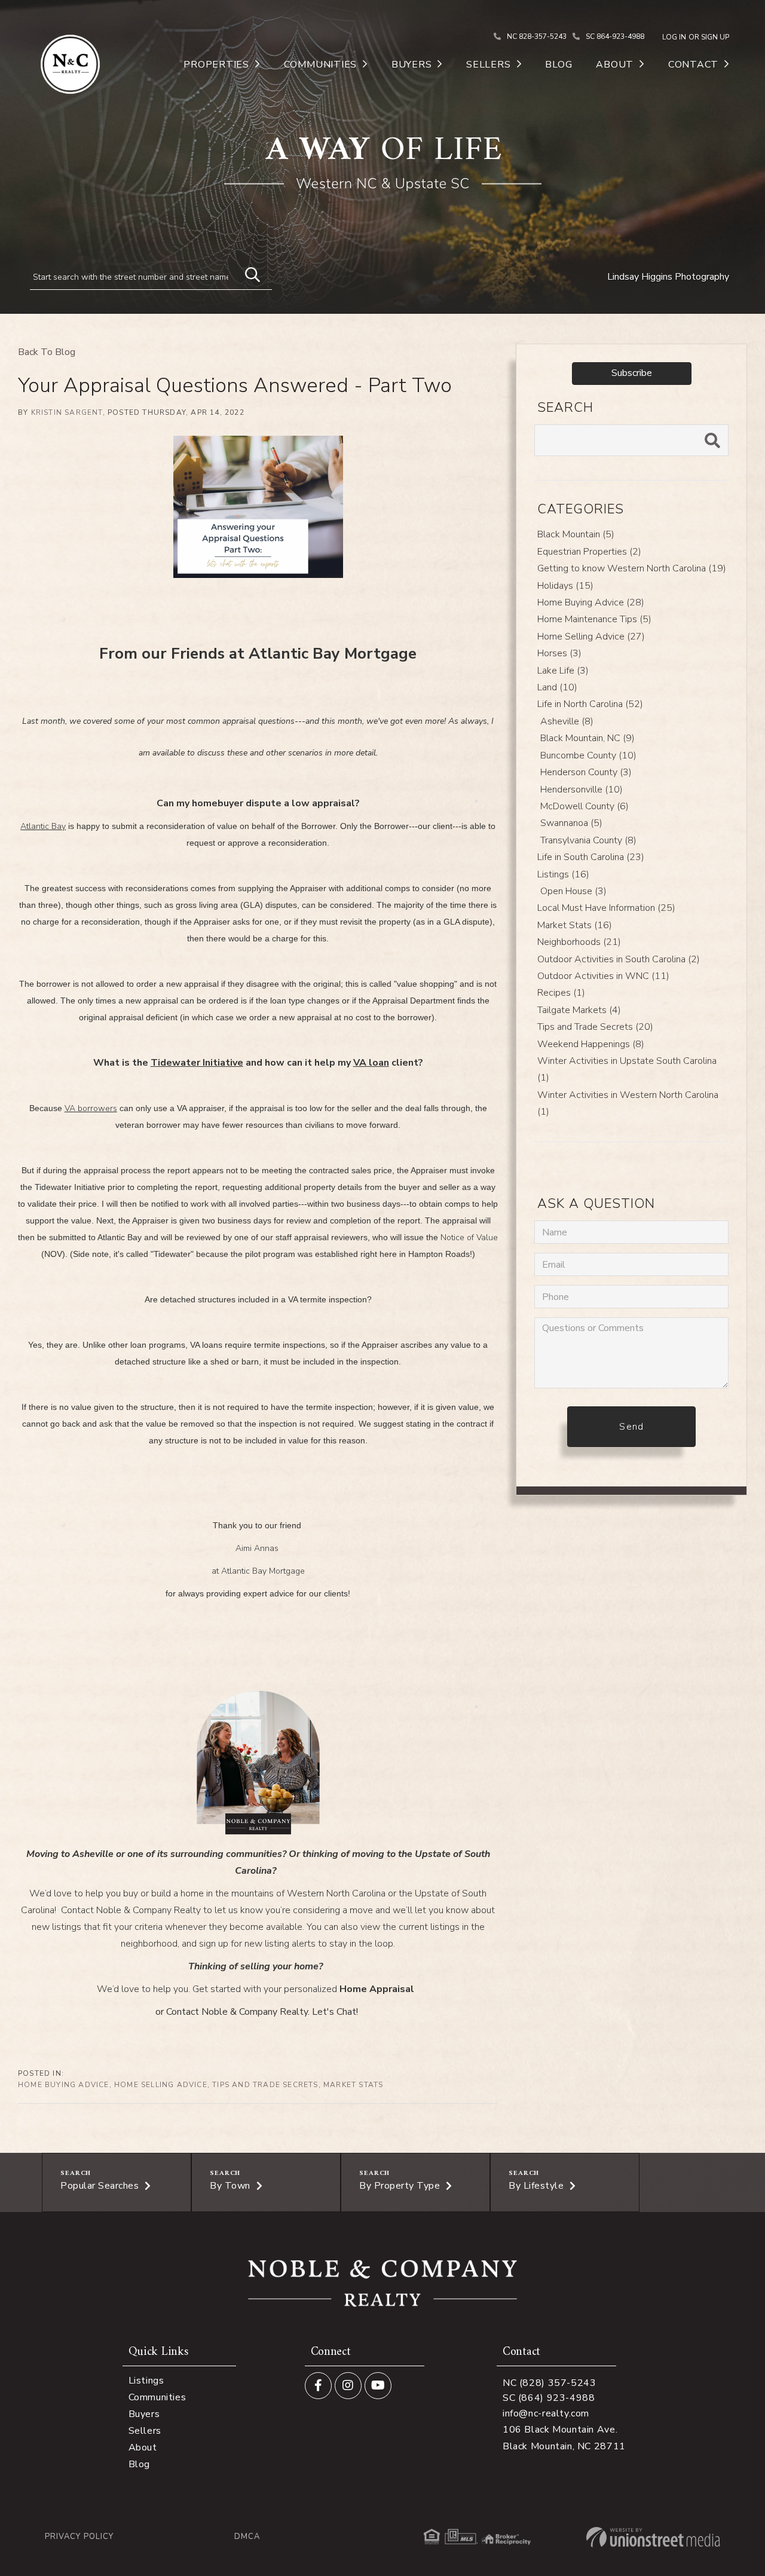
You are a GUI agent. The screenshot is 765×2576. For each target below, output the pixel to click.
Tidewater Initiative (197, 1063)
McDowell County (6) (585, 806)
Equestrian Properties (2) (589, 552)
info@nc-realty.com (546, 2413)
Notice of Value (469, 1237)
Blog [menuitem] (559, 65)
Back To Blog (47, 352)
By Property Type (400, 2186)
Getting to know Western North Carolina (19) (632, 568)
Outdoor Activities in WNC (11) (603, 976)
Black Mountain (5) (576, 534)
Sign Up (715, 37)
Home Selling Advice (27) (591, 637)
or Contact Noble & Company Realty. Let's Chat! (257, 2012)
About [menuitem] (615, 65)
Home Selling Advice (161, 2085)
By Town (230, 2186)
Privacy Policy (79, 2537)
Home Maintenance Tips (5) (594, 619)
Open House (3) (573, 891)
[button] (247, 273)
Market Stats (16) (575, 925)
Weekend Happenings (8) (591, 1044)
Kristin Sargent (67, 412)
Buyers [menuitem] (412, 65)
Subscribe (632, 373)
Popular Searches (100, 2186)
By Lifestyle (536, 2186)
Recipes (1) (561, 993)
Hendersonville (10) (582, 790)
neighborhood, (150, 1944)
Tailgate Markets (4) (579, 1010)
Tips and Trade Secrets (265, 2085)
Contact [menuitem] (693, 65)
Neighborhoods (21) (579, 942)
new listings (56, 1927)
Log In (674, 37)
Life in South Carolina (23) (591, 857)
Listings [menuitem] (146, 2381)
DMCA (247, 2537)
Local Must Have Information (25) (606, 908)
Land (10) (557, 687)
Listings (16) (563, 874)
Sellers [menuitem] (488, 65)
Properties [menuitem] (216, 65)
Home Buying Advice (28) (591, 602)
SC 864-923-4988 (615, 36)
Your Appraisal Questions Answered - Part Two (235, 386)
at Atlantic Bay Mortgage (258, 1571)
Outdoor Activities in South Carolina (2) (619, 959)
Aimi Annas (258, 1548)
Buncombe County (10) (588, 755)
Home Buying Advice (64, 2085)
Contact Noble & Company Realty (131, 1910)
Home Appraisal (377, 1989)
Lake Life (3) (563, 671)
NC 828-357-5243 (537, 36)
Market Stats (353, 2085)
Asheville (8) (567, 721)
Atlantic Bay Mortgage (333, 654)
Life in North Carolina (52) (590, 704)
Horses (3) (559, 653)
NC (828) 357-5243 (550, 2383)
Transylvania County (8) (588, 840)
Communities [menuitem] (320, 65)
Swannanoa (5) (571, 823)
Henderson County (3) (586, 772)
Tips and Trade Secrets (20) (595, 1027)
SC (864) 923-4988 (549, 2398)
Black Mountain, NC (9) (587, 738)
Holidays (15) (565, 586)
